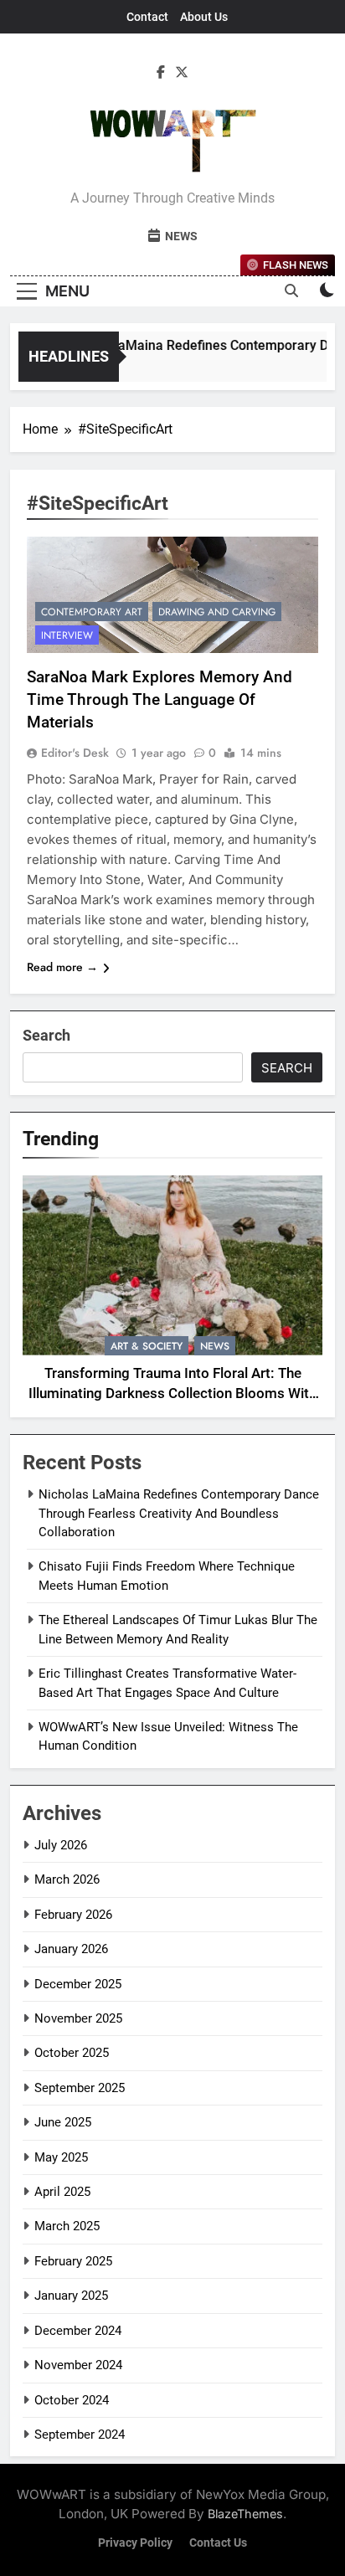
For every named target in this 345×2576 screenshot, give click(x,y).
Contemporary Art (92, 612)
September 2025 (80, 2088)
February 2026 (73, 1915)
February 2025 (73, 2261)
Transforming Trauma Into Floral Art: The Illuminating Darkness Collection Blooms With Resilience (172, 1394)
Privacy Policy (135, 2543)
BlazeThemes (245, 2514)
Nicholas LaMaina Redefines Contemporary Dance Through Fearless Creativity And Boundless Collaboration (179, 1513)
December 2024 (78, 2331)
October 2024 (72, 2400)
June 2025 (63, 2122)
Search (46, 1035)
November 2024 (78, 2365)
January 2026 (71, 1949)
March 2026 (67, 1879)
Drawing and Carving (217, 612)
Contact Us (218, 2543)
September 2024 (80, 2435)
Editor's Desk (75, 753)
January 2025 (71, 2296)
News (215, 1346)
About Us (204, 17)
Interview (67, 635)
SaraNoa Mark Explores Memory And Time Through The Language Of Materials (160, 699)
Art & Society (147, 1346)
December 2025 (78, 1984)
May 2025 (61, 2157)
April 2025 (62, 2192)
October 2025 (72, 2053)
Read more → (62, 967)
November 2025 (78, 2018)
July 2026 (61, 1845)
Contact (147, 17)
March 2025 (67, 2226)
